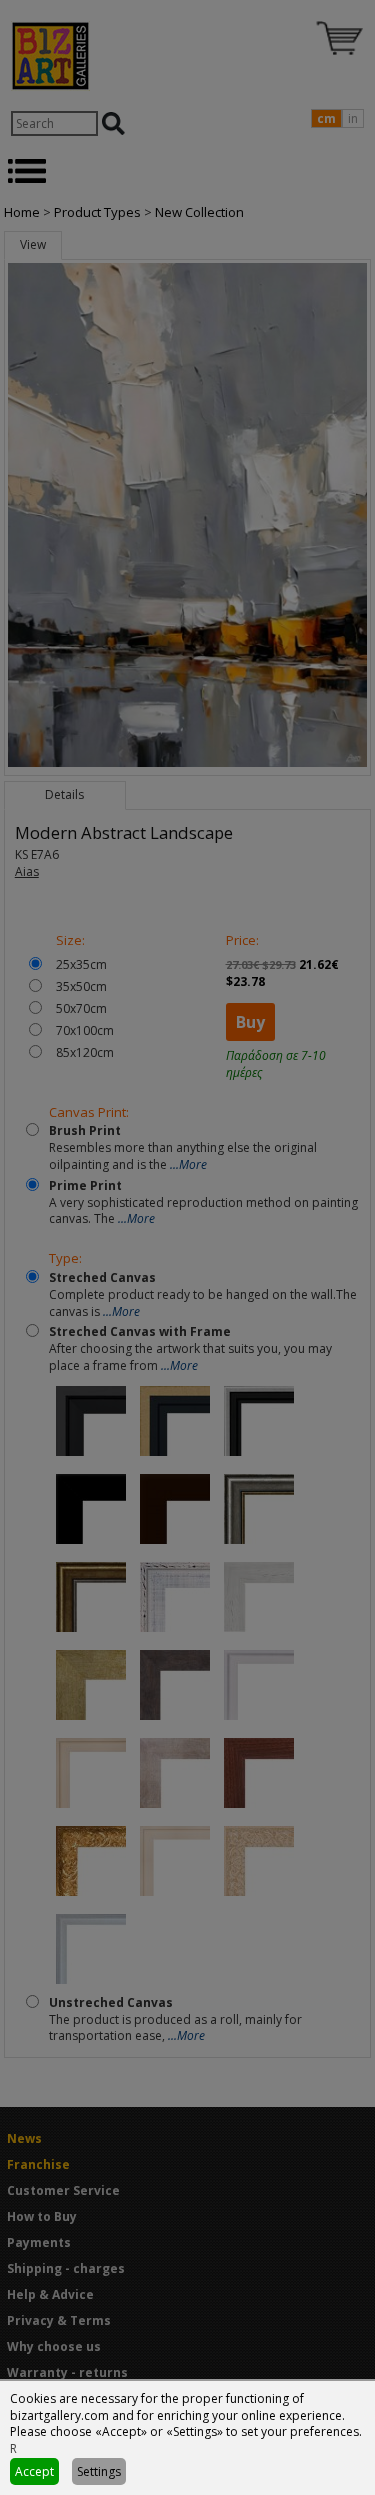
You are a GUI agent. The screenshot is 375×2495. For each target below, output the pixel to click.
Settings (99, 2471)
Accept (34, 2471)
